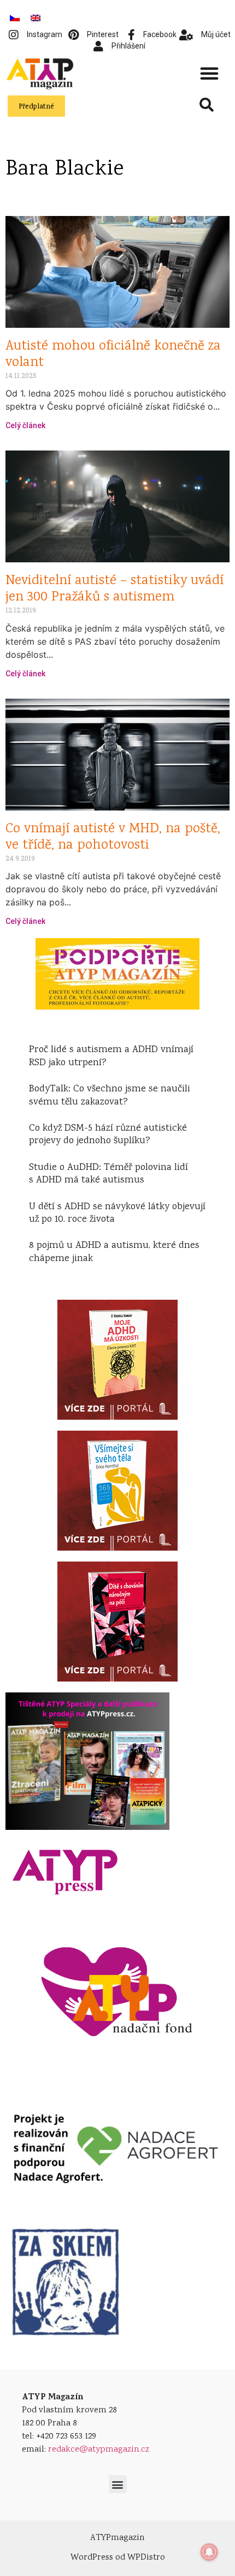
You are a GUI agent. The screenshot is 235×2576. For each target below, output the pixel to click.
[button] (209, 73)
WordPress (92, 2558)
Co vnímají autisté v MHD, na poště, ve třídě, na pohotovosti (113, 837)
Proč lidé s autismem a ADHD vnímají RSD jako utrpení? (111, 1056)
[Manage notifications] (209, 2552)
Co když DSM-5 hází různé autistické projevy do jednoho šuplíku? (108, 1135)
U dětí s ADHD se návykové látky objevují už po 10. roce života (117, 1213)
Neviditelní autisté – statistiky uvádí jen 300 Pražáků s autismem (114, 589)
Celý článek (25, 425)
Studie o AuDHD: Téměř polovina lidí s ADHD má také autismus (108, 1174)
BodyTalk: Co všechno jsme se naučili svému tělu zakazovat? (110, 1095)
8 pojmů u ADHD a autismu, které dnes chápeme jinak (114, 1252)
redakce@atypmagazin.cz (99, 2450)
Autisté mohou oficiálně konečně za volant (113, 355)
